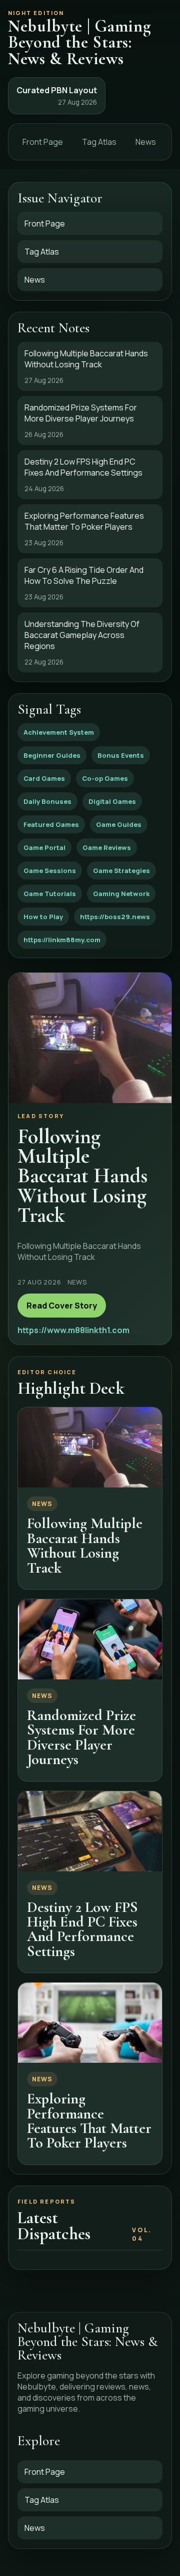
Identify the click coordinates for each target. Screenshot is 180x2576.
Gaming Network (121, 894)
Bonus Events (121, 755)
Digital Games (112, 801)
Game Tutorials (50, 894)
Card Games (44, 778)
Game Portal (44, 847)
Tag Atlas (99, 142)
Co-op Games (105, 778)
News (146, 142)
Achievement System (59, 732)
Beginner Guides (52, 755)
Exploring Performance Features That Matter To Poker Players (89, 2121)
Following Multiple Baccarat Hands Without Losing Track (85, 1545)
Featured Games (51, 824)
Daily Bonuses (47, 801)
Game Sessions (50, 871)
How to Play (43, 917)
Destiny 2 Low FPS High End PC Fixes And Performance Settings (82, 1929)
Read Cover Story (62, 1306)
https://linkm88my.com (62, 940)
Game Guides (119, 824)
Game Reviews (107, 847)
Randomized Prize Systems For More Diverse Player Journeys (81, 1737)
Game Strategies (121, 871)
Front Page (43, 142)
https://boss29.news (115, 917)
